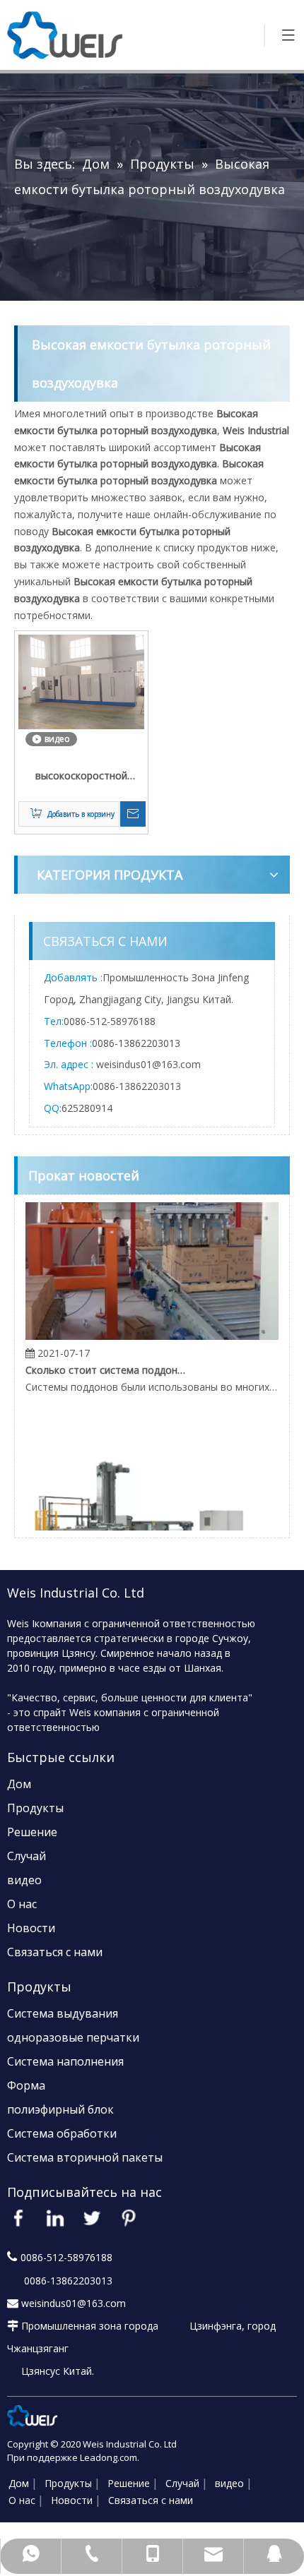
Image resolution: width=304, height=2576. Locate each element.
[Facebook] (18, 2218)
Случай (27, 1856)
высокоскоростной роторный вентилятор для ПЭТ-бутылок (82, 777)
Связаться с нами (55, 1952)
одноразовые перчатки (73, 2037)
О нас (22, 1904)
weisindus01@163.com (148, 1064)
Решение (32, 1832)
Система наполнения (65, 2061)
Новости (31, 1928)
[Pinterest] (129, 2218)
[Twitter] (92, 2218)
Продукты (35, 1808)
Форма (26, 2085)
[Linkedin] (55, 2218)
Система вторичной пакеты (85, 2157)
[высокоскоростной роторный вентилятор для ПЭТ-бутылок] (81, 681)
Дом (19, 1784)
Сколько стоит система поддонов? (105, 1362)
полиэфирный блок (60, 2109)
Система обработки (62, 2133)
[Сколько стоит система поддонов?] (152, 1328)
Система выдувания (63, 2013)
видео (24, 1880)
